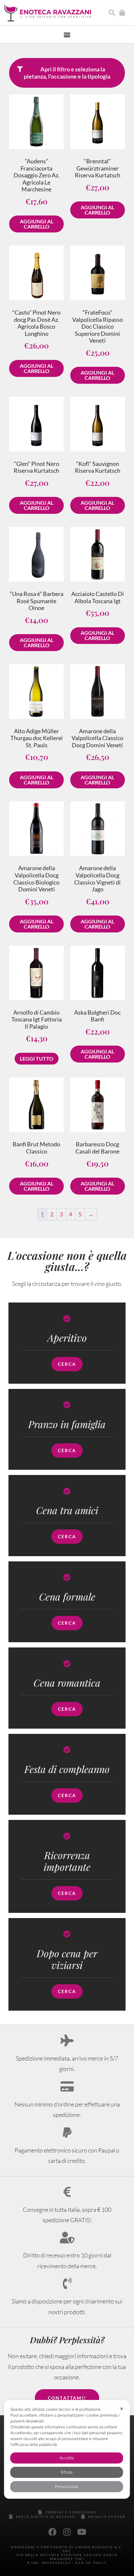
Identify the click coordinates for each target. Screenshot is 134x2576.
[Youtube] (82, 2532)
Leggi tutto (37, 1058)
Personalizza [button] (67, 2487)
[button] (67, 34)
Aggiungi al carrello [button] (37, 224)
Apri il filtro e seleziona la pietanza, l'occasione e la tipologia (67, 73)
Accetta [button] (67, 2458)
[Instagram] (67, 2532)
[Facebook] (52, 2532)
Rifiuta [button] (67, 2472)
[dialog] (67, 2449)
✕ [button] (122, 2409)
